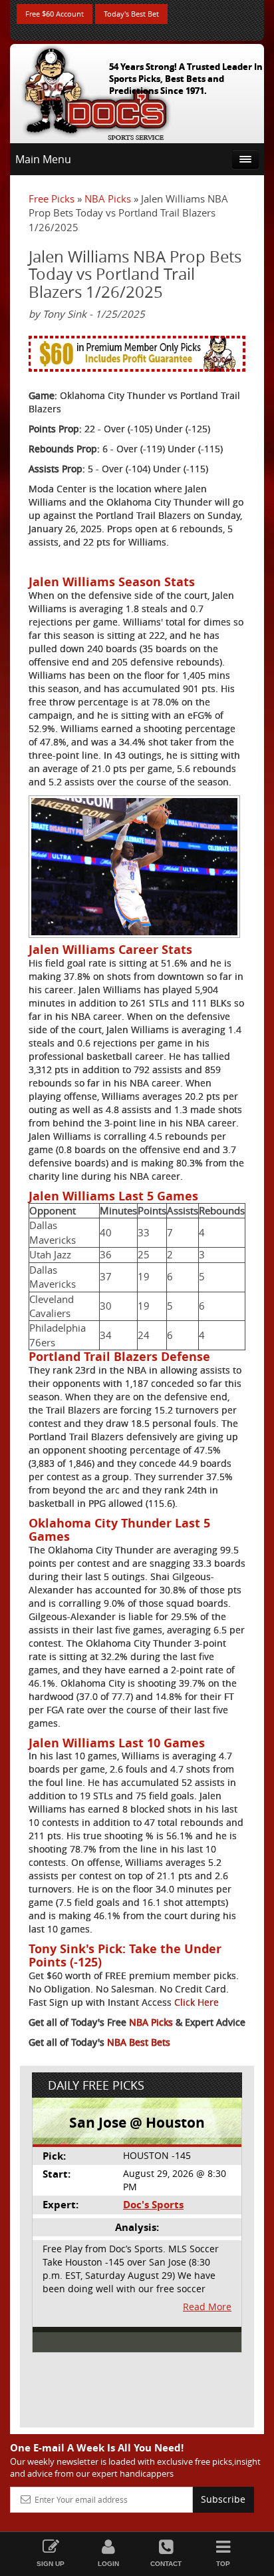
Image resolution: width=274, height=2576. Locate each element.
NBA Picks (108, 199)
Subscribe (223, 2499)
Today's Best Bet (131, 14)
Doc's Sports (153, 2205)
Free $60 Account (55, 14)
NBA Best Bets (139, 2042)
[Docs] (96, 91)
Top (223, 2564)
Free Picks (52, 199)
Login (108, 2564)
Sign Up (51, 2564)
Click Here (197, 2002)
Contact (166, 2564)
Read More (207, 2307)
